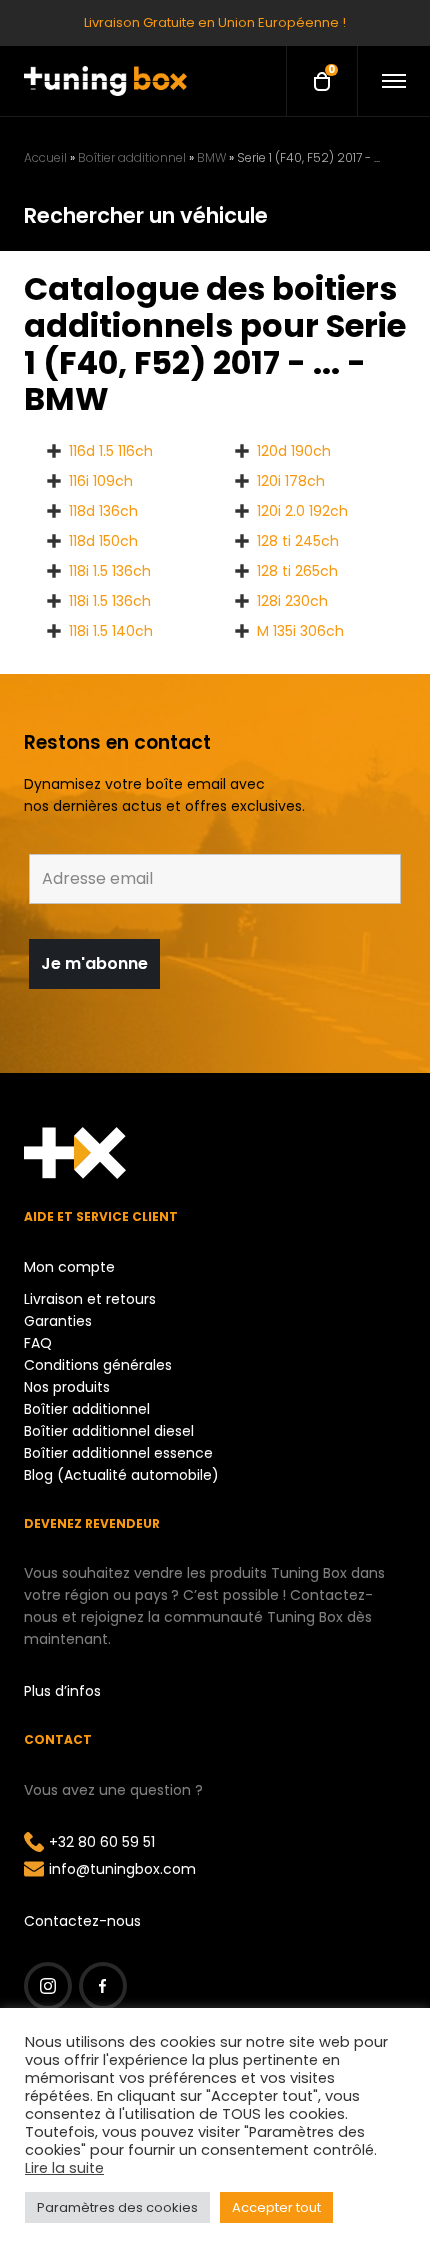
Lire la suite (64, 2168)
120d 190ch (294, 451)
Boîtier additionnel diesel (109, 1431)
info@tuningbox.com (122, 1869)
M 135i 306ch (300, 631)
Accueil (45, 157)
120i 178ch (291, 481)
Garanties (58, 1321)
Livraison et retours (90, 1299)
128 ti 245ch (298, 541)
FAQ (38, 1343)
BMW (211, 157)
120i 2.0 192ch (302, 511)
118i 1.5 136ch (110, 571)
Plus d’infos (62, 1691)
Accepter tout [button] (276, 2207)
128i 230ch (292, 601)
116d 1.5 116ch (111, 451)
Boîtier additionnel (132, 157)
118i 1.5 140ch (111, 631)
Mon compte (69, 1267)
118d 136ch (103, 511)
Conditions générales (98, 1365)
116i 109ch (101, 481)
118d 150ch (103, 541)
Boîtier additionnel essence (118, 1453)
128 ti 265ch (297, 571)
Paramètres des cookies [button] (117, 2207)
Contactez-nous (82, 1921)
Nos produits (67, 1387)
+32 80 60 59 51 (102, 1842)
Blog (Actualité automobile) (121, 1475)
